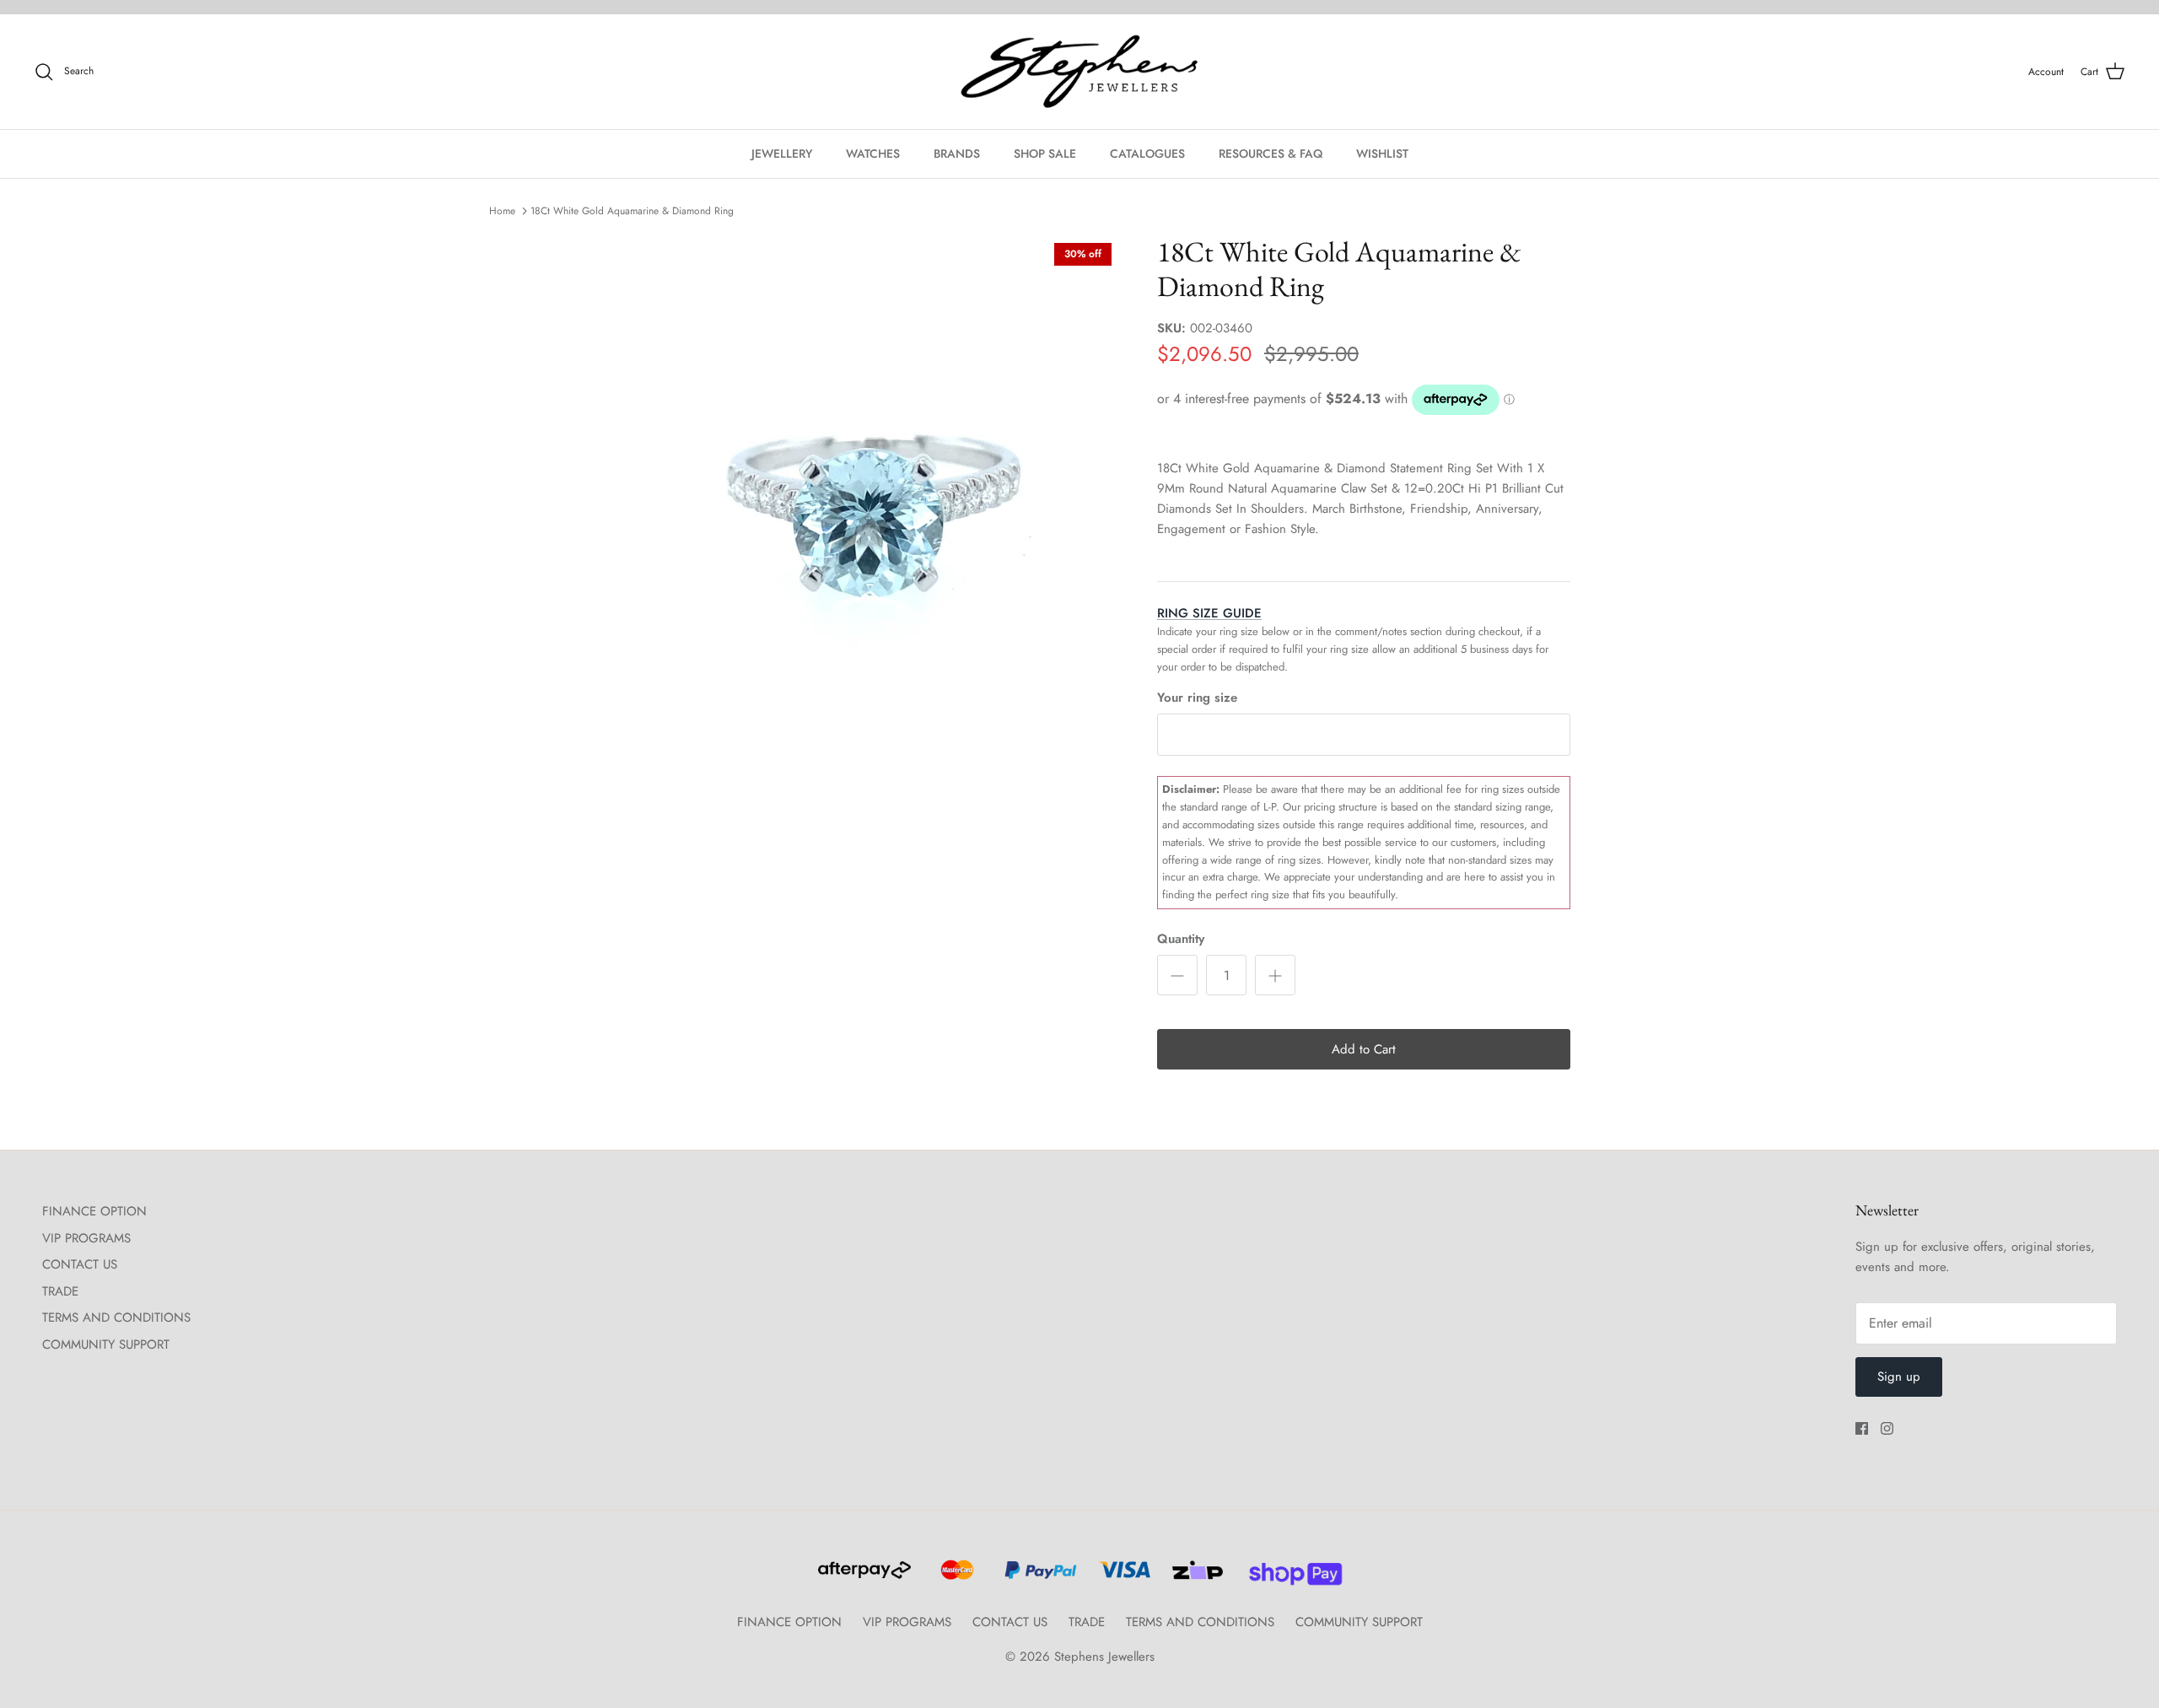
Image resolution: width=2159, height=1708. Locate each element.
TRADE (60, 1291)
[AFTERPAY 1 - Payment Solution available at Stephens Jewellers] (863, 1577)
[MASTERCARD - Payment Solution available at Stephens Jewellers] (955, 1577)
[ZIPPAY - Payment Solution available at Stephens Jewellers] (1195, 1577)
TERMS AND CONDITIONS (116, 1317)
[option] (854, 500)
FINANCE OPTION (94, 1211)
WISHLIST (1382, 154)
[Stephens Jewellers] (1079, 72)
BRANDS (957, 154)
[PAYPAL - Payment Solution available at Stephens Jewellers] (1038, 1577)
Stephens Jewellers (1104, 1657)
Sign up (1899, 1377)
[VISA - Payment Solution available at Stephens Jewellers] (1122, 1577)
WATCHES (873, 154)
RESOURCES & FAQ (1271, 154)
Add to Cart (1364, 1049)
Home (502, 211)
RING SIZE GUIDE (1209, 613)
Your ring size (1197, 698)
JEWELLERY (782, 154)
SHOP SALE (1045, 154)
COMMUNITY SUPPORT (106, 1344)
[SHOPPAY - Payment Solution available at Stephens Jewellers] (1289, 1577)
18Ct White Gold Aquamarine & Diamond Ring (632, 211)
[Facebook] (1862, 1428)
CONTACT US (80, 1264)
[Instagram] (1887, 1428)
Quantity (1181, 939)
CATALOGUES (1147, 154)
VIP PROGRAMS (86, 1238)
